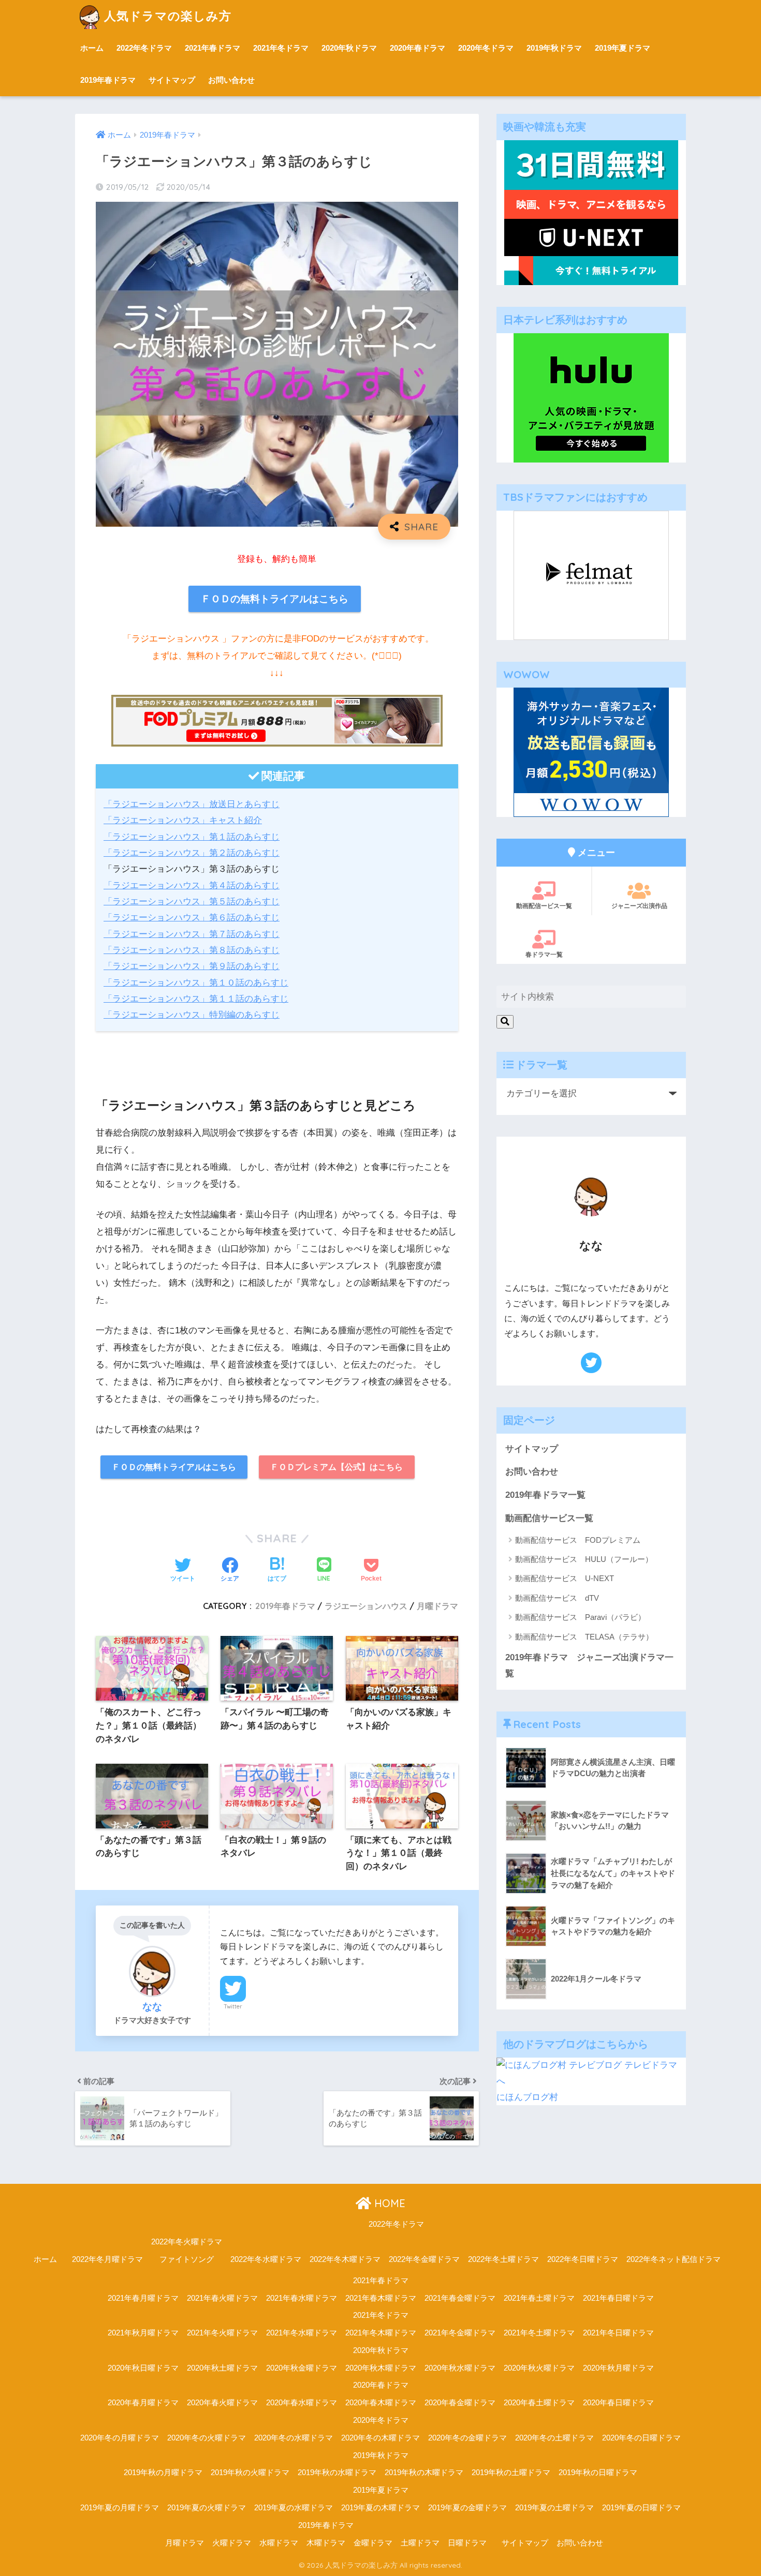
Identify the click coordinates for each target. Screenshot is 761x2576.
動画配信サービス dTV (557, 1598)
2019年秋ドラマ (554, 48)
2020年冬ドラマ (486, 48)
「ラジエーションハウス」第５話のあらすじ (192, 902)
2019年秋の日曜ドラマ (598, 2473)
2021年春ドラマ (213, 48)
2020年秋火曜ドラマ (539, 2368)
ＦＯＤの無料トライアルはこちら (275, 599)
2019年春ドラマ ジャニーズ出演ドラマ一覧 (589, 1665)
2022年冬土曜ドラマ (503, 2259)
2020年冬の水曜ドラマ (294, 2438)
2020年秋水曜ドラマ (460, 2368)
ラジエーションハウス (366, 1606)
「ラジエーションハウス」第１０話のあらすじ (196, 983)
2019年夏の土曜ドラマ (554, 2508)
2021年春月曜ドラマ (143, 2298)
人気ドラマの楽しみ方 (168, 16)
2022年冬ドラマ (144, 48)
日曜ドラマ (467, 2543)
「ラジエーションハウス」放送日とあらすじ (192, 804)
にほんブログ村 (527, 2097)
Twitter (233, 2006)
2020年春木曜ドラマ (381, 2403)
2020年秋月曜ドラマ (618, 2368)
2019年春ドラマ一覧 (545, 1495)
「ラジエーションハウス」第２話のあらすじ (192, 853)
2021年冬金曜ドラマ (460, 2333)
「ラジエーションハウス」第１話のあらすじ (192, 837)
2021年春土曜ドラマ (539, 2298)
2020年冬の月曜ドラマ (120, 2438)
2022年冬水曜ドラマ (266, 2259)
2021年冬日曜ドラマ (618, 2333)
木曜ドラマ (326, 2543)
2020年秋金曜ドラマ (302, 2368)
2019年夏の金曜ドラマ (467, 2508)
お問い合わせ (231, 80)
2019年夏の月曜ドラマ (120, 2508)
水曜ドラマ (279, 2543)
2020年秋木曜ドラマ (381, 2368)
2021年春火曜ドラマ (222, 2298)
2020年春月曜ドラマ (143, 2403)
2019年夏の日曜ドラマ (641, 2508)
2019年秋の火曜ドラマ (250, 2473)
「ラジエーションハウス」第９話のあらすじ (192, 966)
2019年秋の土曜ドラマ (511, 2473)
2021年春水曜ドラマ (302, 2298)
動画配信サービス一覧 (549, 1518)
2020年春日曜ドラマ (618, 2403)
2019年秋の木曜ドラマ (424, 2473)
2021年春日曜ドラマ (618, 2298)
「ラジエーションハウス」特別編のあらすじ (192, 1015)
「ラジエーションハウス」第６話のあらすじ (192, 918)
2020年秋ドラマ (349, 48)
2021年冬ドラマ (281, 48)
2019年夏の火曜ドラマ (207, 2508)
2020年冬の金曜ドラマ (467, 2438)
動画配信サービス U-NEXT (565, 1578)
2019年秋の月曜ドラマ (163, 2473)
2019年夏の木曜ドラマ (380, 2508)
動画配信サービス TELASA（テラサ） (584, 1637)
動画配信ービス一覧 (544, 906)
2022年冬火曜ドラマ (187, 2242)
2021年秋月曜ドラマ (143, 2333)
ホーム (92, 48)
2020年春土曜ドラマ (539, 2403)
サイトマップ (172, 80)
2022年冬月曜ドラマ (107, 2259)
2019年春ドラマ (108, 80)
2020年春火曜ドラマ (222, 2403)
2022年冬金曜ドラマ (424, 2259)
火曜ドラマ (232, 2543)
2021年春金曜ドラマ (460, 2298)
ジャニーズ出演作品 (639, 906)
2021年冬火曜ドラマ (222, 2333)
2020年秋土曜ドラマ (222, 2368)
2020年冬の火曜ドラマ (207, 2438)
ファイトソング (187, 2259)
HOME (388, 2203)
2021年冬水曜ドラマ (302, 2333)
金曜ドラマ (373, 2543)
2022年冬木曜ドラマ (345, 2259)
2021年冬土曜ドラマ (539, 2333)
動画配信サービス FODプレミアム (578, 1540)
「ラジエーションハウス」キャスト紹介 (183, 820)
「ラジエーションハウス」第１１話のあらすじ (196, 999)
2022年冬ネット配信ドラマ (674, 2259)
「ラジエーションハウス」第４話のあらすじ (192, 885)
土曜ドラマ (420, 2543)
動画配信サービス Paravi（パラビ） (580, 1617)
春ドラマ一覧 (544, 954)
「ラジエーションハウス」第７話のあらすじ (192, 934)
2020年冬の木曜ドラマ (380, 2438)
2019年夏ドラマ (623, 48)
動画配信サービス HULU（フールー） (584, 1559)
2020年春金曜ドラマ (460, 2403)
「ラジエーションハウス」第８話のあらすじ (192, 950)
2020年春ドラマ (418, 48)
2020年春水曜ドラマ (302, 2403)
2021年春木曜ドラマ (381, 2298)
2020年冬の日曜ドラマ (641, 2438)
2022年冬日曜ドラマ (583, 2259)
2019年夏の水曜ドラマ (294, 2508)
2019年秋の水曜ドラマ (337, 2473)
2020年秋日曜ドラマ (143, 2368)
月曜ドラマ (437, 1606)
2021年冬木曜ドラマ (381, 2333)
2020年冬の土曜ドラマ (554, 2438)
